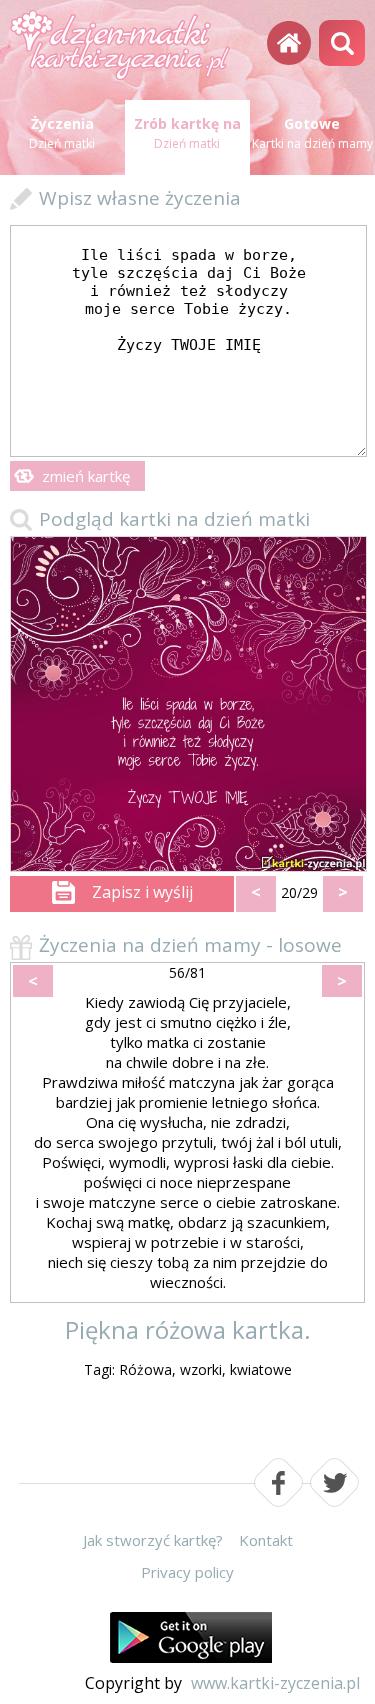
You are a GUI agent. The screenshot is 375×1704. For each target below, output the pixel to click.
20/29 (299, 892)
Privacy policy (187, 1572)
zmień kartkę (86, 476)
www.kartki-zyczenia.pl (275, 1683)
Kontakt (266, 1540)
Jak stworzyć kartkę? (153, 1540)
